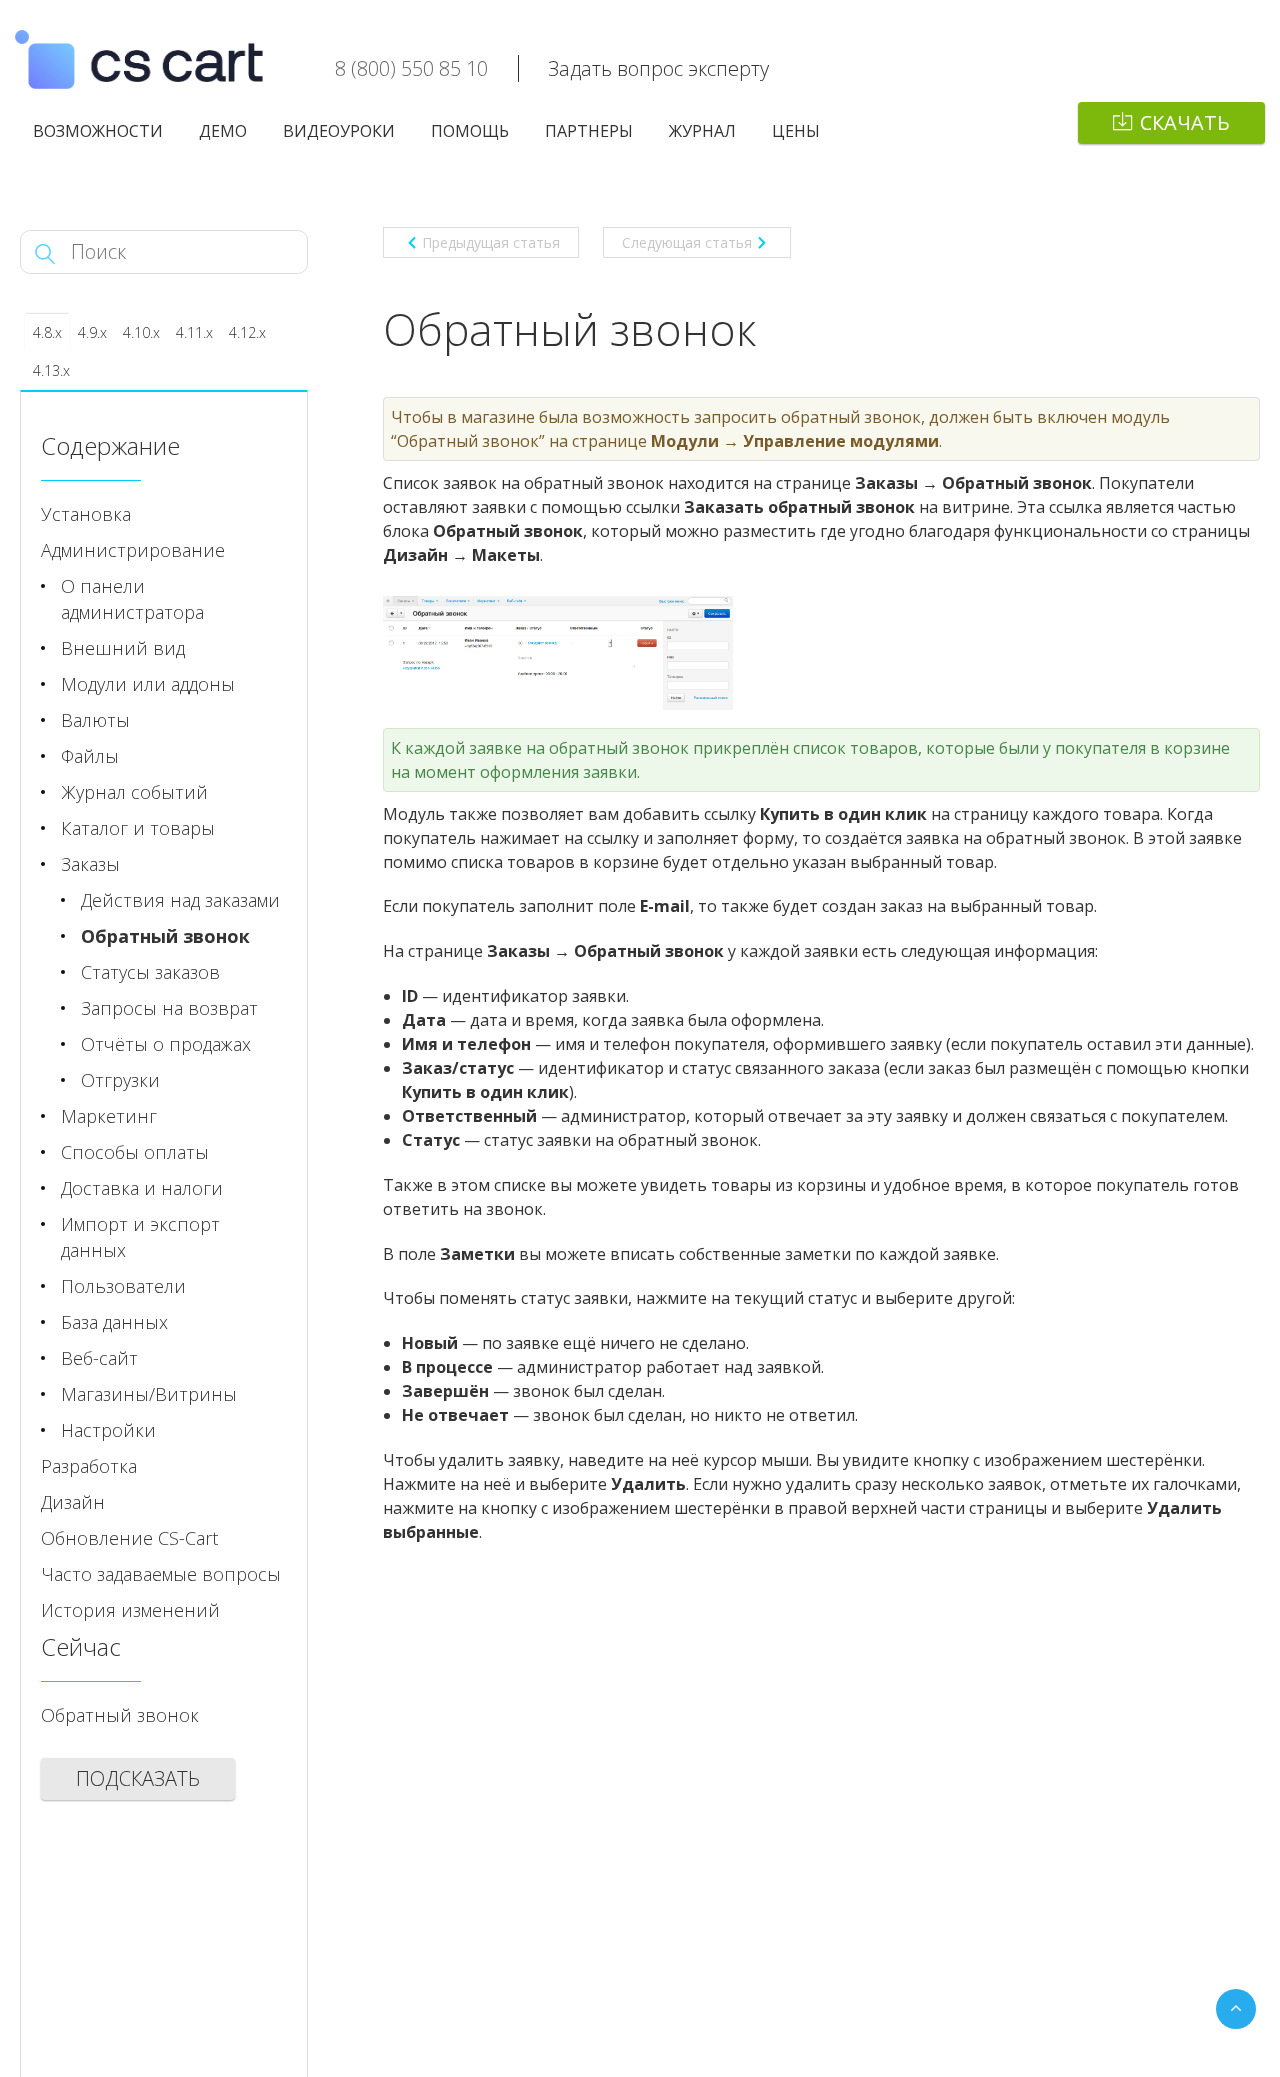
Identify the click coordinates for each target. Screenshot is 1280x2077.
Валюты (95, 720)
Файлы (90, 756)
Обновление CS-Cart (129, 1538)
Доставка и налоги (142, 1188)
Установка (86, 514)
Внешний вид (123, 648)
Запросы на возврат (169, 1008)
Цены (796, 131)
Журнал (702, 131)
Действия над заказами (180, 900)
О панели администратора (132, 599)
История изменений (130, 1610)
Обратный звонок (165, 936)
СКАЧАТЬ (1185, 122)
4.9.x (92, 332)
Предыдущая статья (491, 242)
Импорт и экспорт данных (140, 1237)
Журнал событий (134, 792)
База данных (114, 1322)
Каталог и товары (138, 828)
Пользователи (123, 1286)
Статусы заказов (150, 972)
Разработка (89, 1466)
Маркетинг (109, 1116)
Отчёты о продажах (166, 1044)
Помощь (470, 131)
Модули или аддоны (148, 684)
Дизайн (73, 1502)
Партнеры (589, 131)
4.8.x (47, 332)
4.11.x (194, 332)
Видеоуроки (339, 131)
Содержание (110, 445)
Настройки (108, 1430)
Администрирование (133, 550)
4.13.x (51, 370)
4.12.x (247, 332)
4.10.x (141, 332)
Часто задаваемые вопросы (161, 1574)
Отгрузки (120, 1080)
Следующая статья (687, 242)
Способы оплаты (135, 1152)
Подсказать (138, 1778)
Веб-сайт (99, 1358)
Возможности (98, 131)
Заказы (90, 864)
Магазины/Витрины (149, 1394)
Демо (223, 131)
